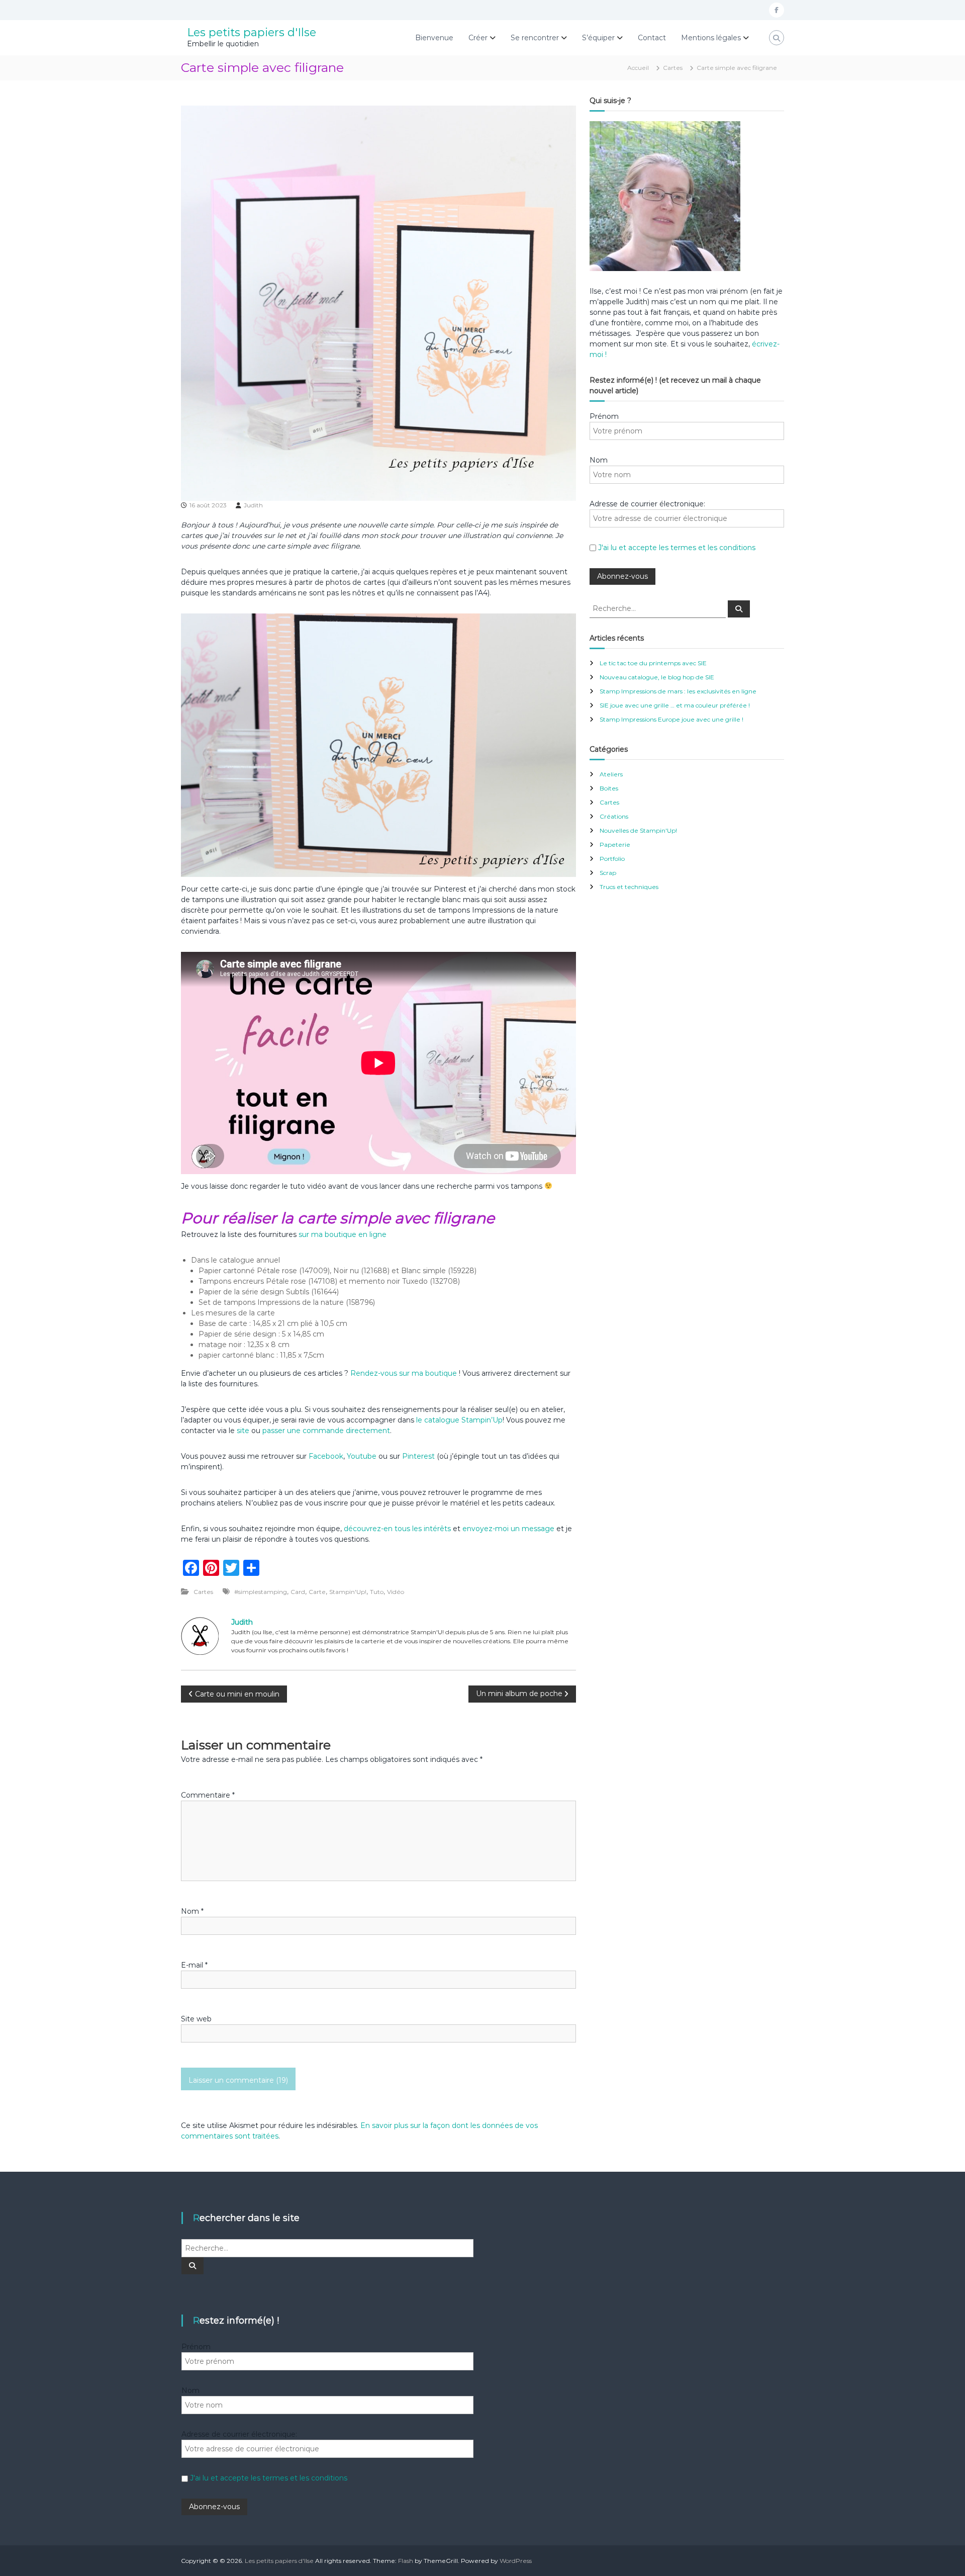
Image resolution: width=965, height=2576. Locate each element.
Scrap (608, 873)
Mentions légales (711, 38)
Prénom (604, 416)
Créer (478, 38)
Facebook (326, 1456)
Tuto (377, 1592)
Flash (406, 2561)
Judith (253, 505)
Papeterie (615, 845)
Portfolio (612, 859)
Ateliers (611, 774)
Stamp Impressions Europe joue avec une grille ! (671, 719)
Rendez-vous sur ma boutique (404, 1373)
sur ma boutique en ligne (343, 1234)
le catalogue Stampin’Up (459, 1420)
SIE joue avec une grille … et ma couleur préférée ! (675, 705)
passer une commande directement (326, 1431)
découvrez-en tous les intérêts (397, 1529)
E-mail (194, 1965)
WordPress (516, 2561)
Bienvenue (434, 38)
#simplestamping (261, 1592)
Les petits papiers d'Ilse (252, 32)
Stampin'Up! (348, 1592)
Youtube (362, 1456)
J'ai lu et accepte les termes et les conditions (677, 548)
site (243, 1431)
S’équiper (598, 38)
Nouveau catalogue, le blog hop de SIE (657, 677)
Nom (192, 1911)
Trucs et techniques (629, 887)
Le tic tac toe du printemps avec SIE (653, 663)
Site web (196, 2019)
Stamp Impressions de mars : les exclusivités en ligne (678, 691)
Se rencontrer (535, 38)
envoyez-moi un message (508, 1529)
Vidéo (396, 1592)
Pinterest (419, 1456)
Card (298, 1592)
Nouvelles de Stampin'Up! (638, 830)
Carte (317, 1592)
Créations (614, 816)
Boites (609, 788)
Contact (652, 38)
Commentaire (208, 1795)
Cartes (673, 68)
